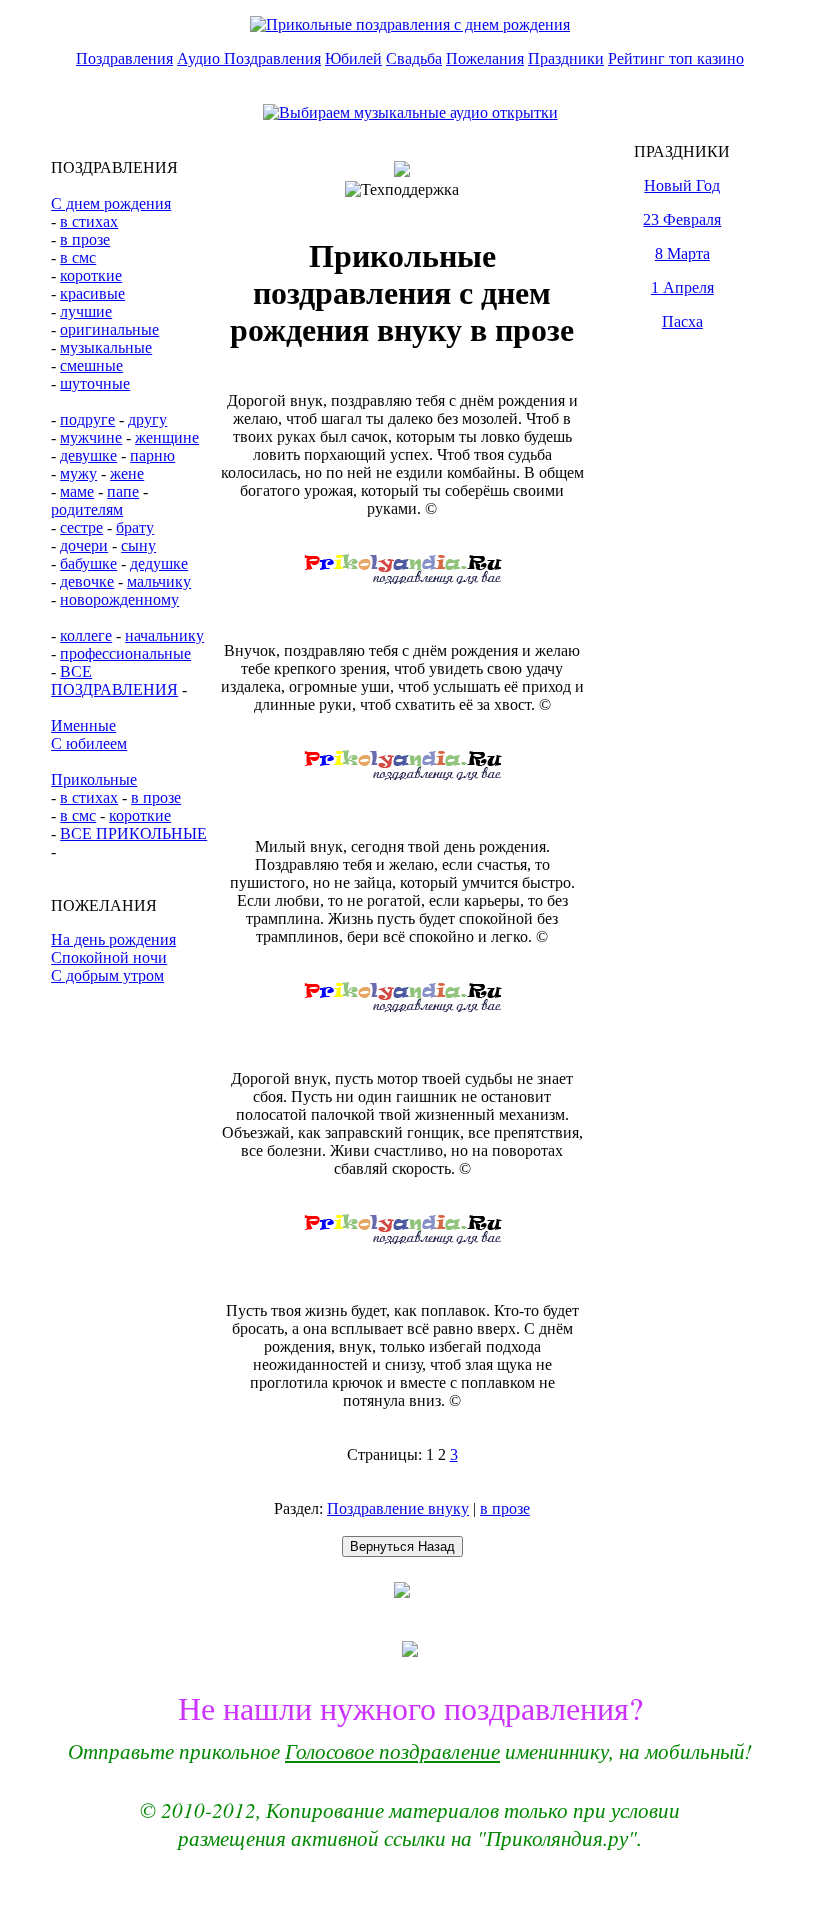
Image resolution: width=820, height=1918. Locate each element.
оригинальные (109, 329)
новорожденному (119, 599)
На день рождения (113, 939)
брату (135, 527)
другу (147, 419)
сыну (138, 545)
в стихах (89, 221)
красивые (92, 293)
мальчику (159, 581)
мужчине (91, 437)
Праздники (566, 58)
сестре (81, 527)
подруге (87, 419)
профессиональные (125, 653)
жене (127, 473)
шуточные (95, 383)
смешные (91, 365)
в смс (78, 257)
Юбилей (353, 58)
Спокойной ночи (109, 957)
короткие (91, 275)
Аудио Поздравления (249, 58)
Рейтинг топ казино (676, 58)
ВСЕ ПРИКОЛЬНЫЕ (133, 833)
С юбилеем (89, 743)
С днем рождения (111, 203)
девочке (87, 581)
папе (123, 491)
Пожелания (485, 58)
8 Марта (682, 253)
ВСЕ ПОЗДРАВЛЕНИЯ (114, 680)
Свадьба (414, 58)
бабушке (88, 563)
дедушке (159, 563)
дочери (84, 545)
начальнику (164, 635)
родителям (87, 509)
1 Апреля (682, 287)
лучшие (86, 311)
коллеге (86, 635)
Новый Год (682, 185)
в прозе (85, 239)
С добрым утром (107, 975)
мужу (78, 473)
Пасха (682, 321)
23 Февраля (682, 219)
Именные (83, 725)
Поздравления (124, 58)
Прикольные (94, 779)
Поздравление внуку (398, 1508)
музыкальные (106, 347)
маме (77, 491)
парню (152, 455)
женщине (167, 437)
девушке (88, 455)
